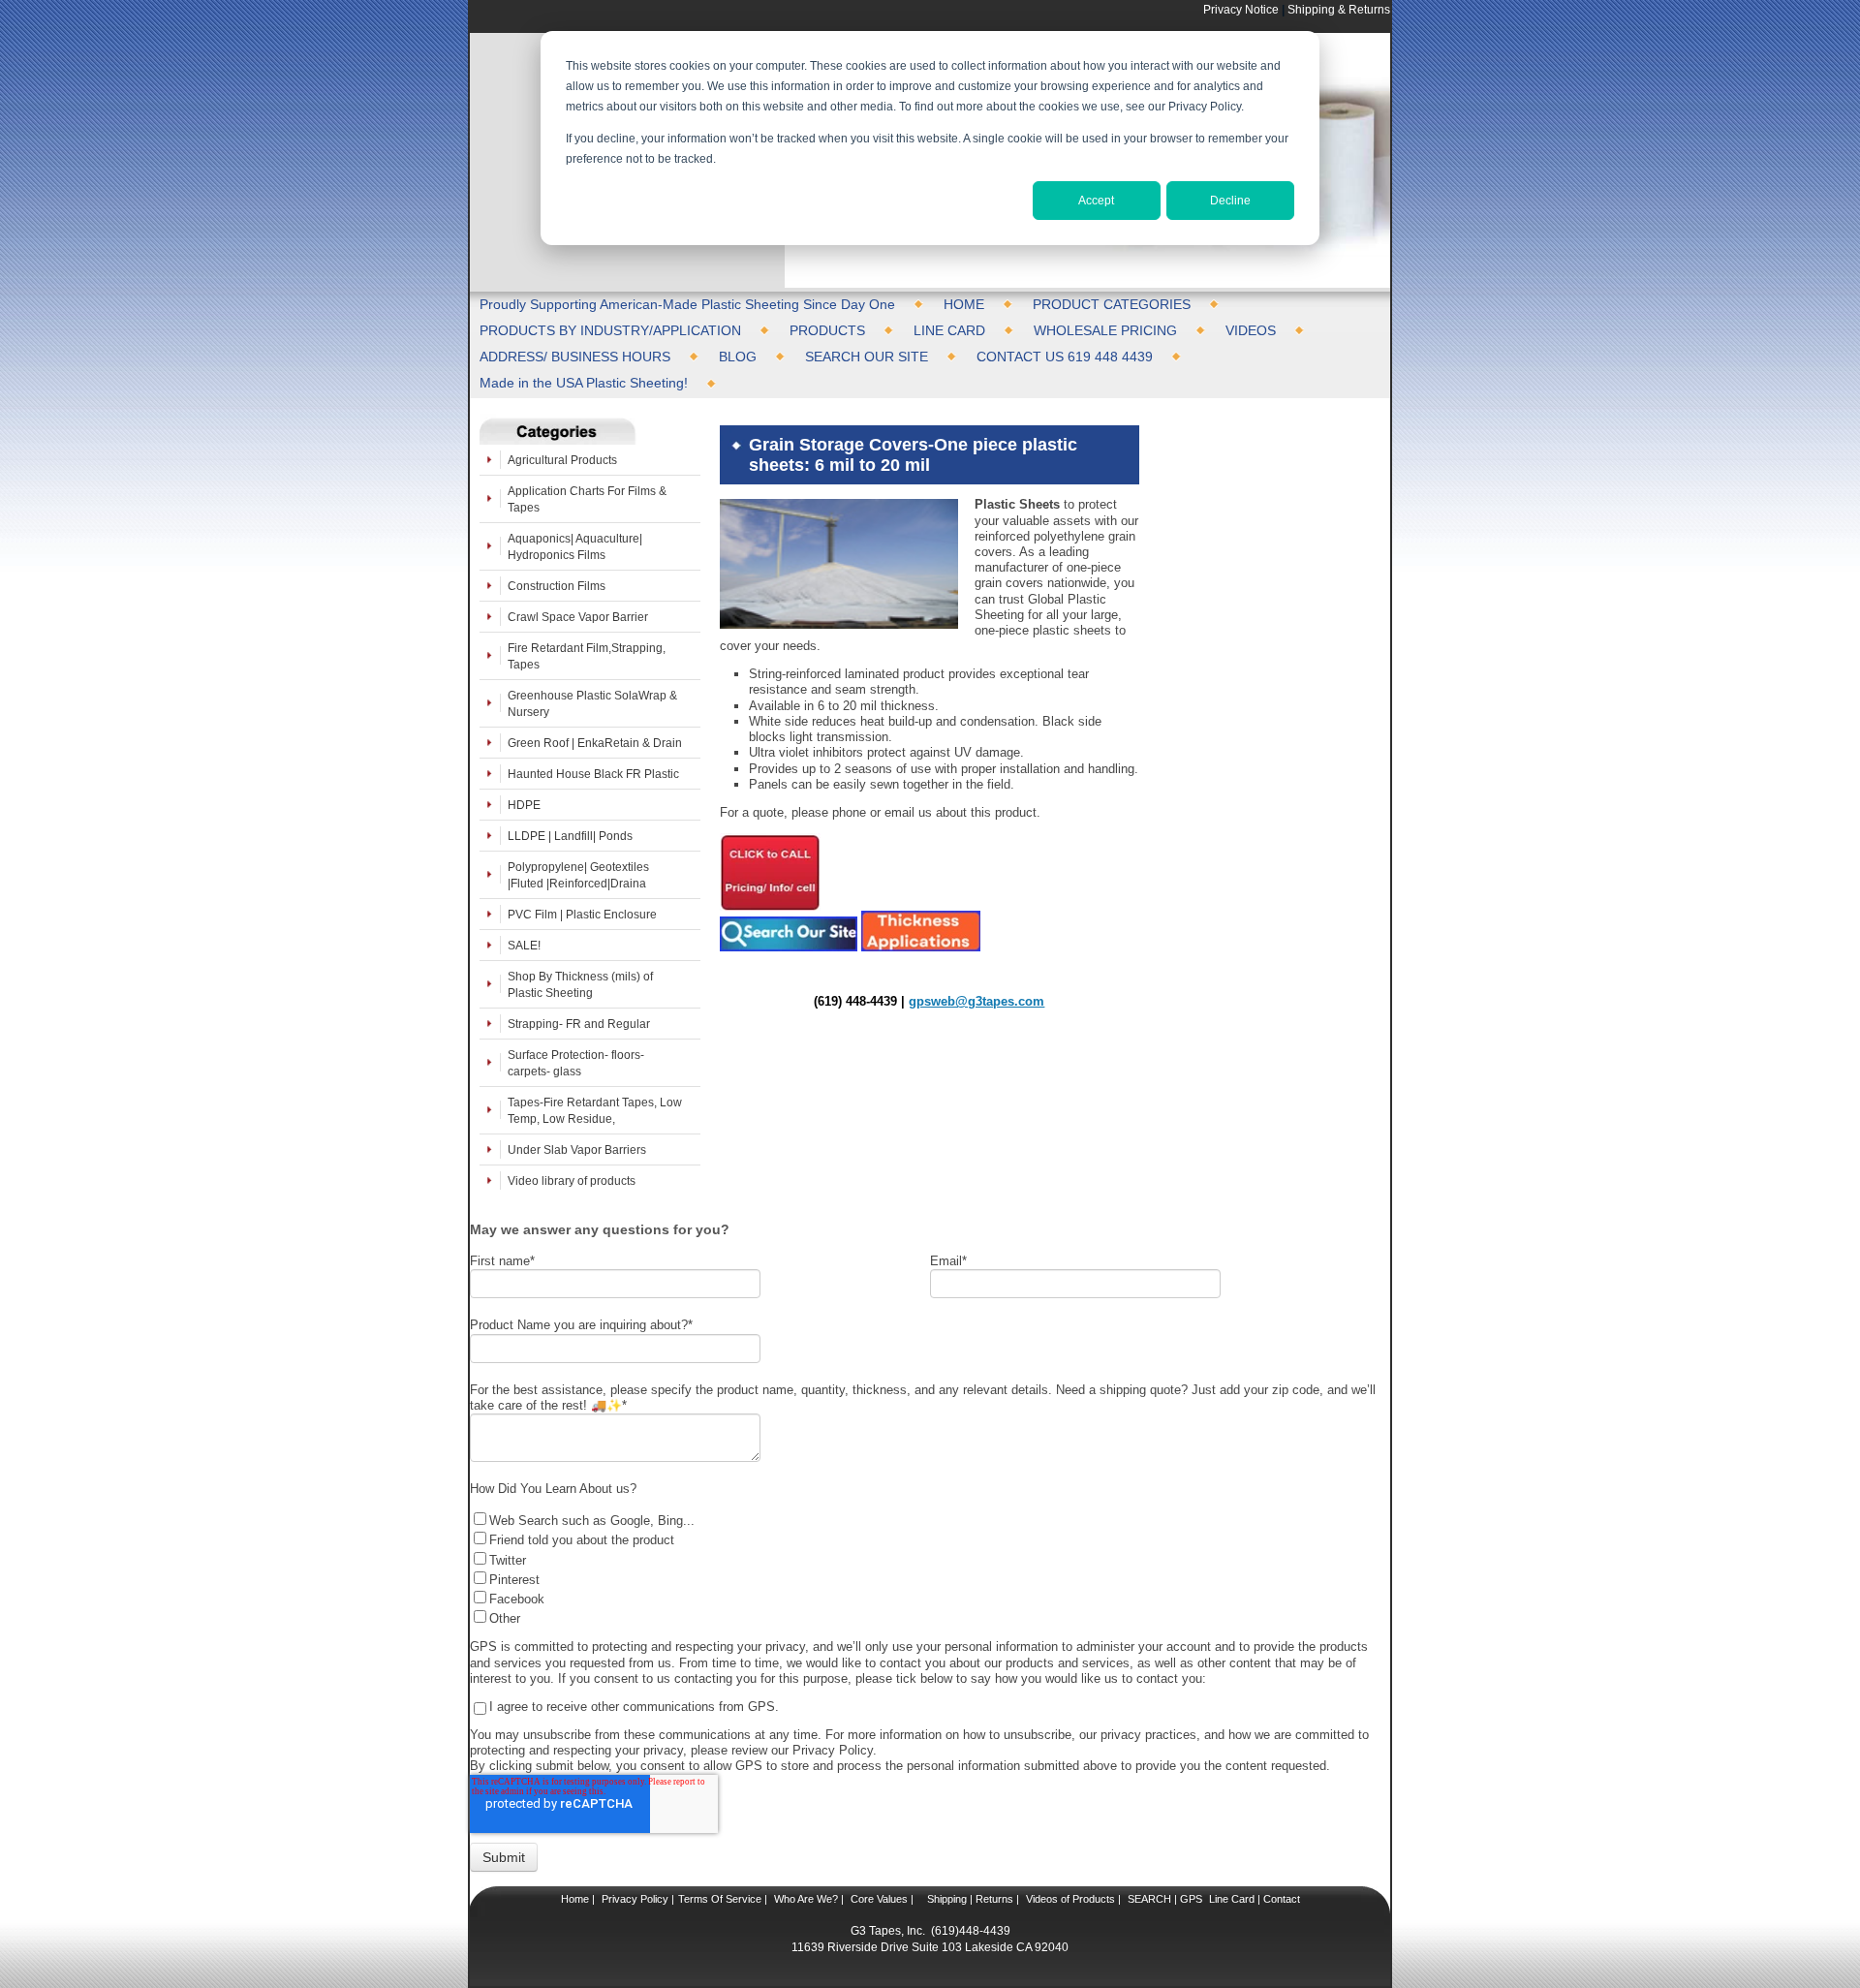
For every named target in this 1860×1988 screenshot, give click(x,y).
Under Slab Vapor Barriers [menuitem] (577, 1149)
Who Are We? (805, 1899)
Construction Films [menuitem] (557, 586)
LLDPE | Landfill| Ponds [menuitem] (570, 836)
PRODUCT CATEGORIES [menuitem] (1112, 304)
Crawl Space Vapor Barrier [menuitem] (578, 617)
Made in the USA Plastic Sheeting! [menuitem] (584, 383)
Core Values (878, 1899)
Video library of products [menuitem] (572, 1180)
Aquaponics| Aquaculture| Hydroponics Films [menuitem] (575, 546)
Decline (1230, 201)
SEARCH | (1152, 1899)
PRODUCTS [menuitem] (827, 330)
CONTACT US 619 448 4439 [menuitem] (1065, 357)
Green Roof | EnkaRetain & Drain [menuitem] (595, 743)
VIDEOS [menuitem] (1251, 330)
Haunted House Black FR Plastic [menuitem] (593, 774)
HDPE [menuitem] (524, 805)
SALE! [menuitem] (524, 945)
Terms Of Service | (723, 1899)
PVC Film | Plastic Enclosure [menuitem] (582, 914)
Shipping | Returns (969, 1899)
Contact (1280, 1899)
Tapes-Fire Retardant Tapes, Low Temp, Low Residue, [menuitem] (595, 1110)
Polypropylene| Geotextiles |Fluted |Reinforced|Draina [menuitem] (578, 875)
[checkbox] (925, 1568)
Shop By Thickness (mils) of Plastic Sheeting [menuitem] (580, 984)
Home (575, 1899)
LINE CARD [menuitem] (949, 330)
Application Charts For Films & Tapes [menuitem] (587, 499)
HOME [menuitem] (964, 304)
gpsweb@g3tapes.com (976, 1001)
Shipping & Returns (1339, 9)
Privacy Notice (1241, 9)
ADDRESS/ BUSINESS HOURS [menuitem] (575, 357)
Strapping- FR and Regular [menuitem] (579, 1024)
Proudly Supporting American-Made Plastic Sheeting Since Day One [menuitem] (687, 304)
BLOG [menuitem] (738, 357)
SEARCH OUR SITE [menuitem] (867, 357)
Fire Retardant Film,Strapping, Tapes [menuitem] (587, 656)
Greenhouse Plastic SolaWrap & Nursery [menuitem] (592, 703)
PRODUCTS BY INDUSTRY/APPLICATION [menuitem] (610, 330)
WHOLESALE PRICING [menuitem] (1105, 330)
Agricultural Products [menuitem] (562, 460)
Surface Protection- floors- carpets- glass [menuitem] (576, 1063)
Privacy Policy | (636, 1899)
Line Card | (1233, 1899)
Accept (1096, 201)
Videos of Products (1070, 1899)
